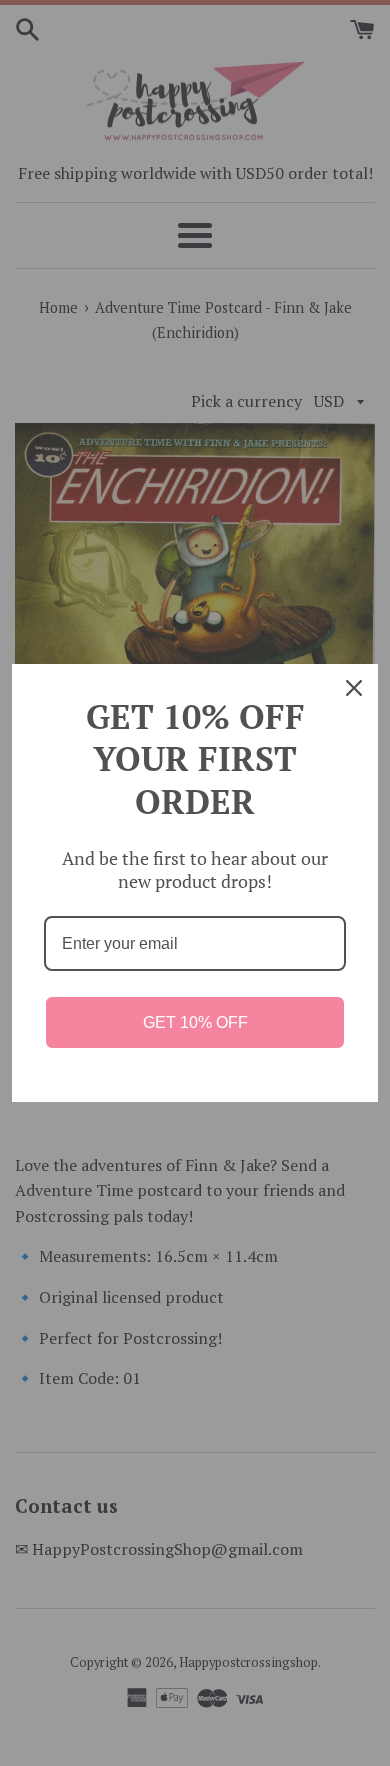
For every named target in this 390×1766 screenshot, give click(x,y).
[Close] (354, 688)
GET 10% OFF (195, 1022)
